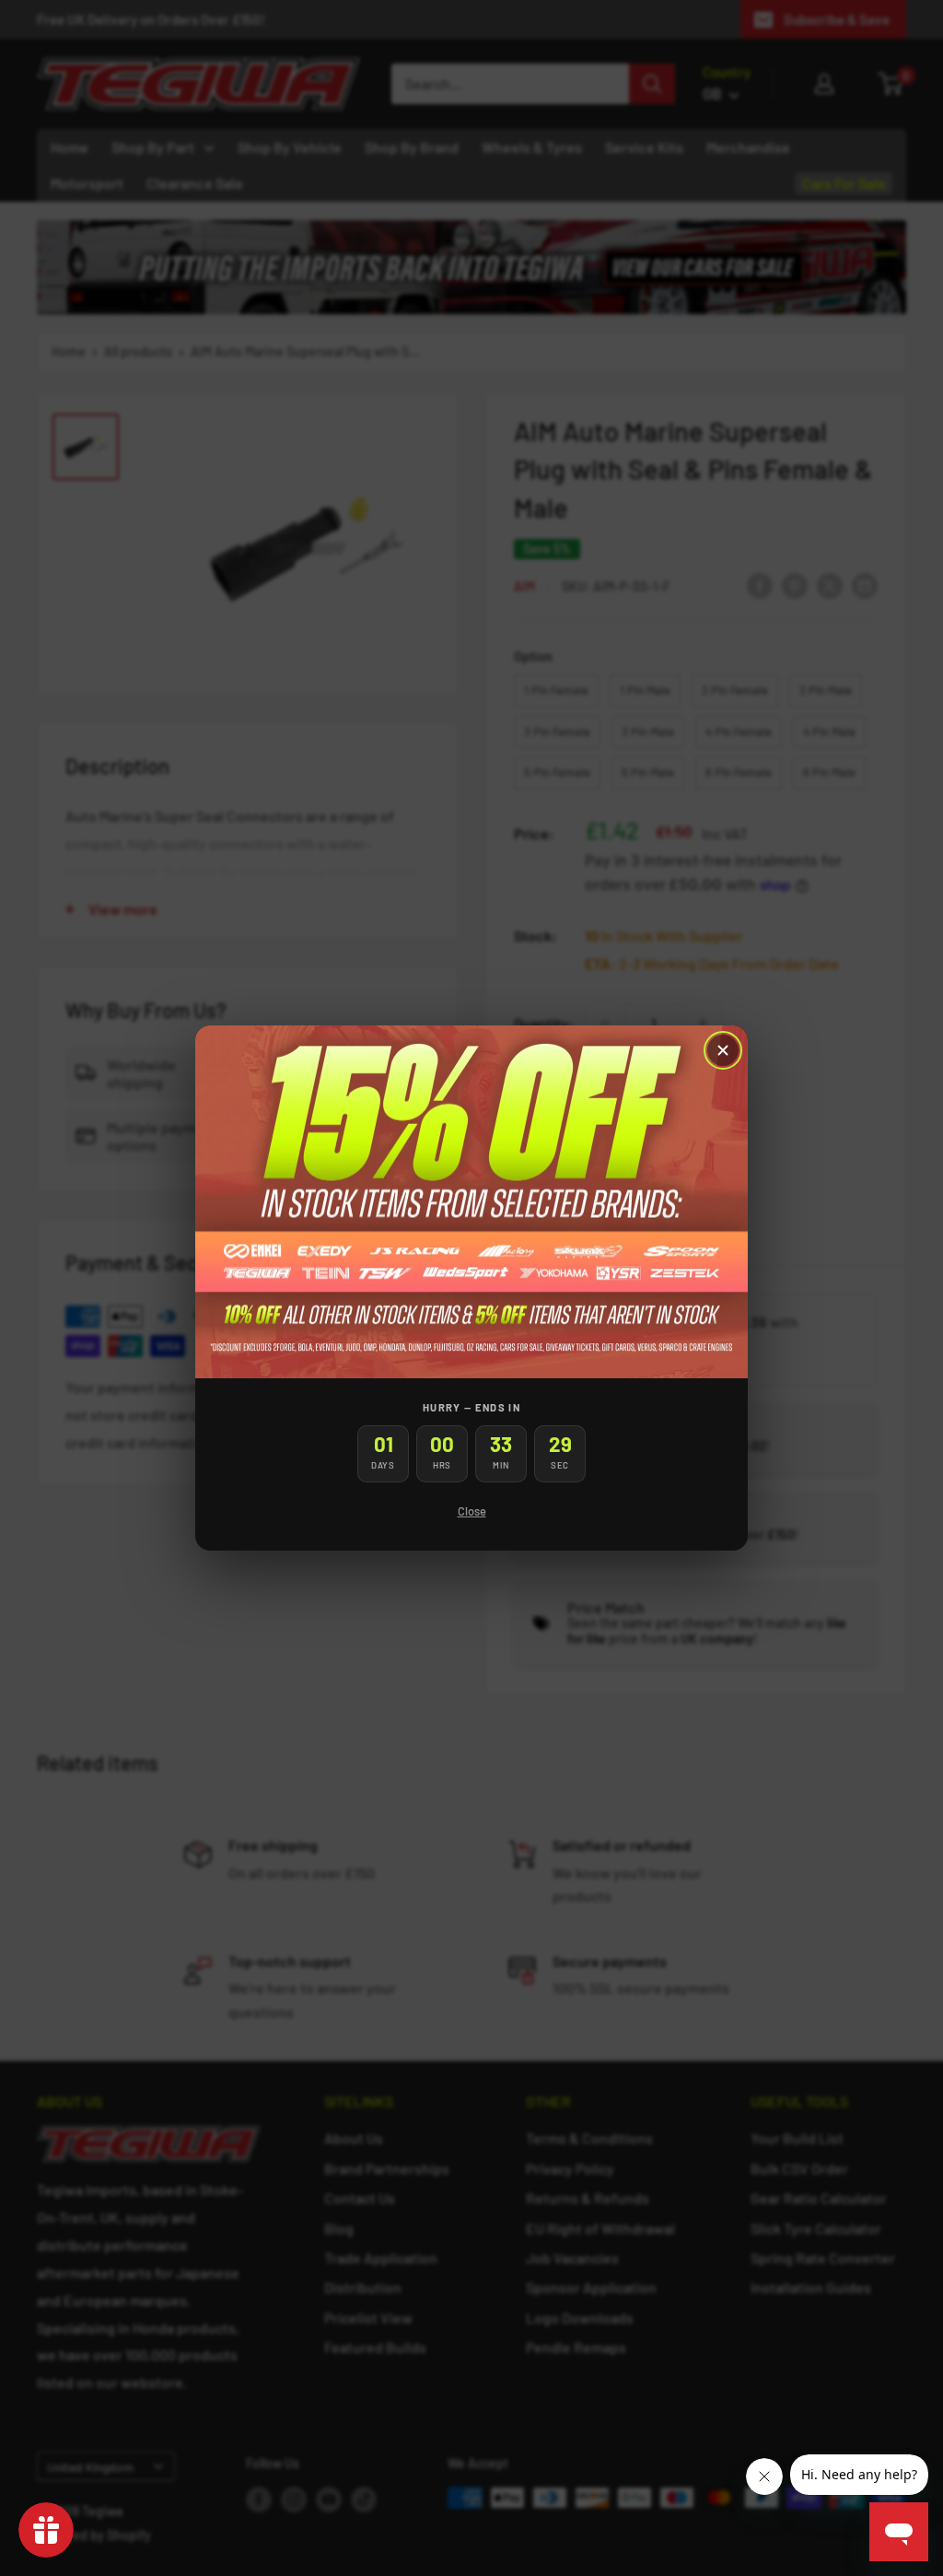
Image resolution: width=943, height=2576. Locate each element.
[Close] (723, 1050)
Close (472, 1511)
